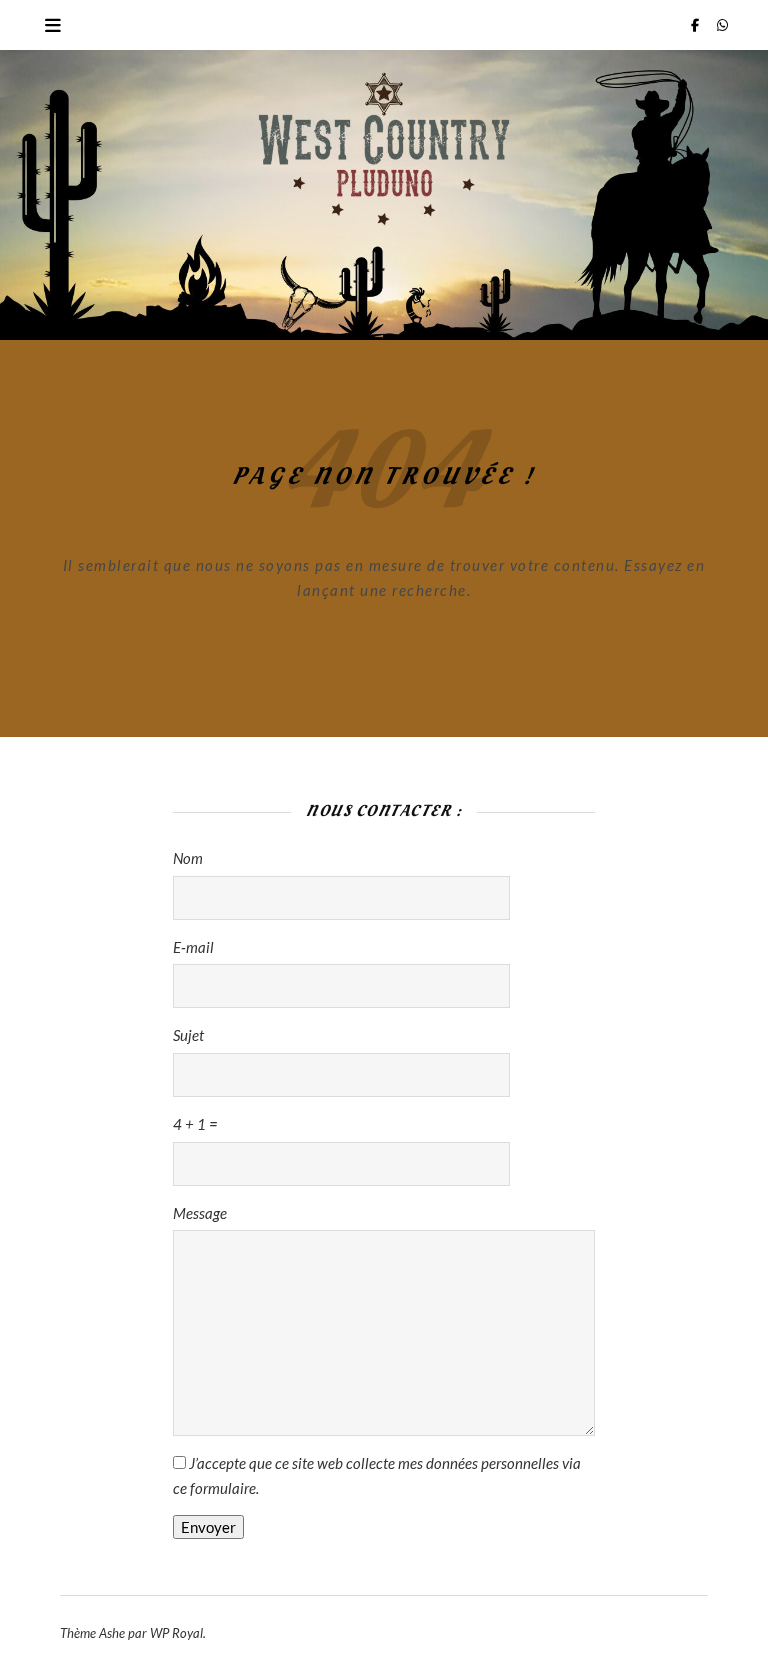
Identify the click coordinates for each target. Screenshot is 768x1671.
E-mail (193, 947)
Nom (188, 858)
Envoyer (208, 1527)
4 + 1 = (195, 1124)
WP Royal (176, 1633)
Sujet (188, 1035)
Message (200, 1213)
